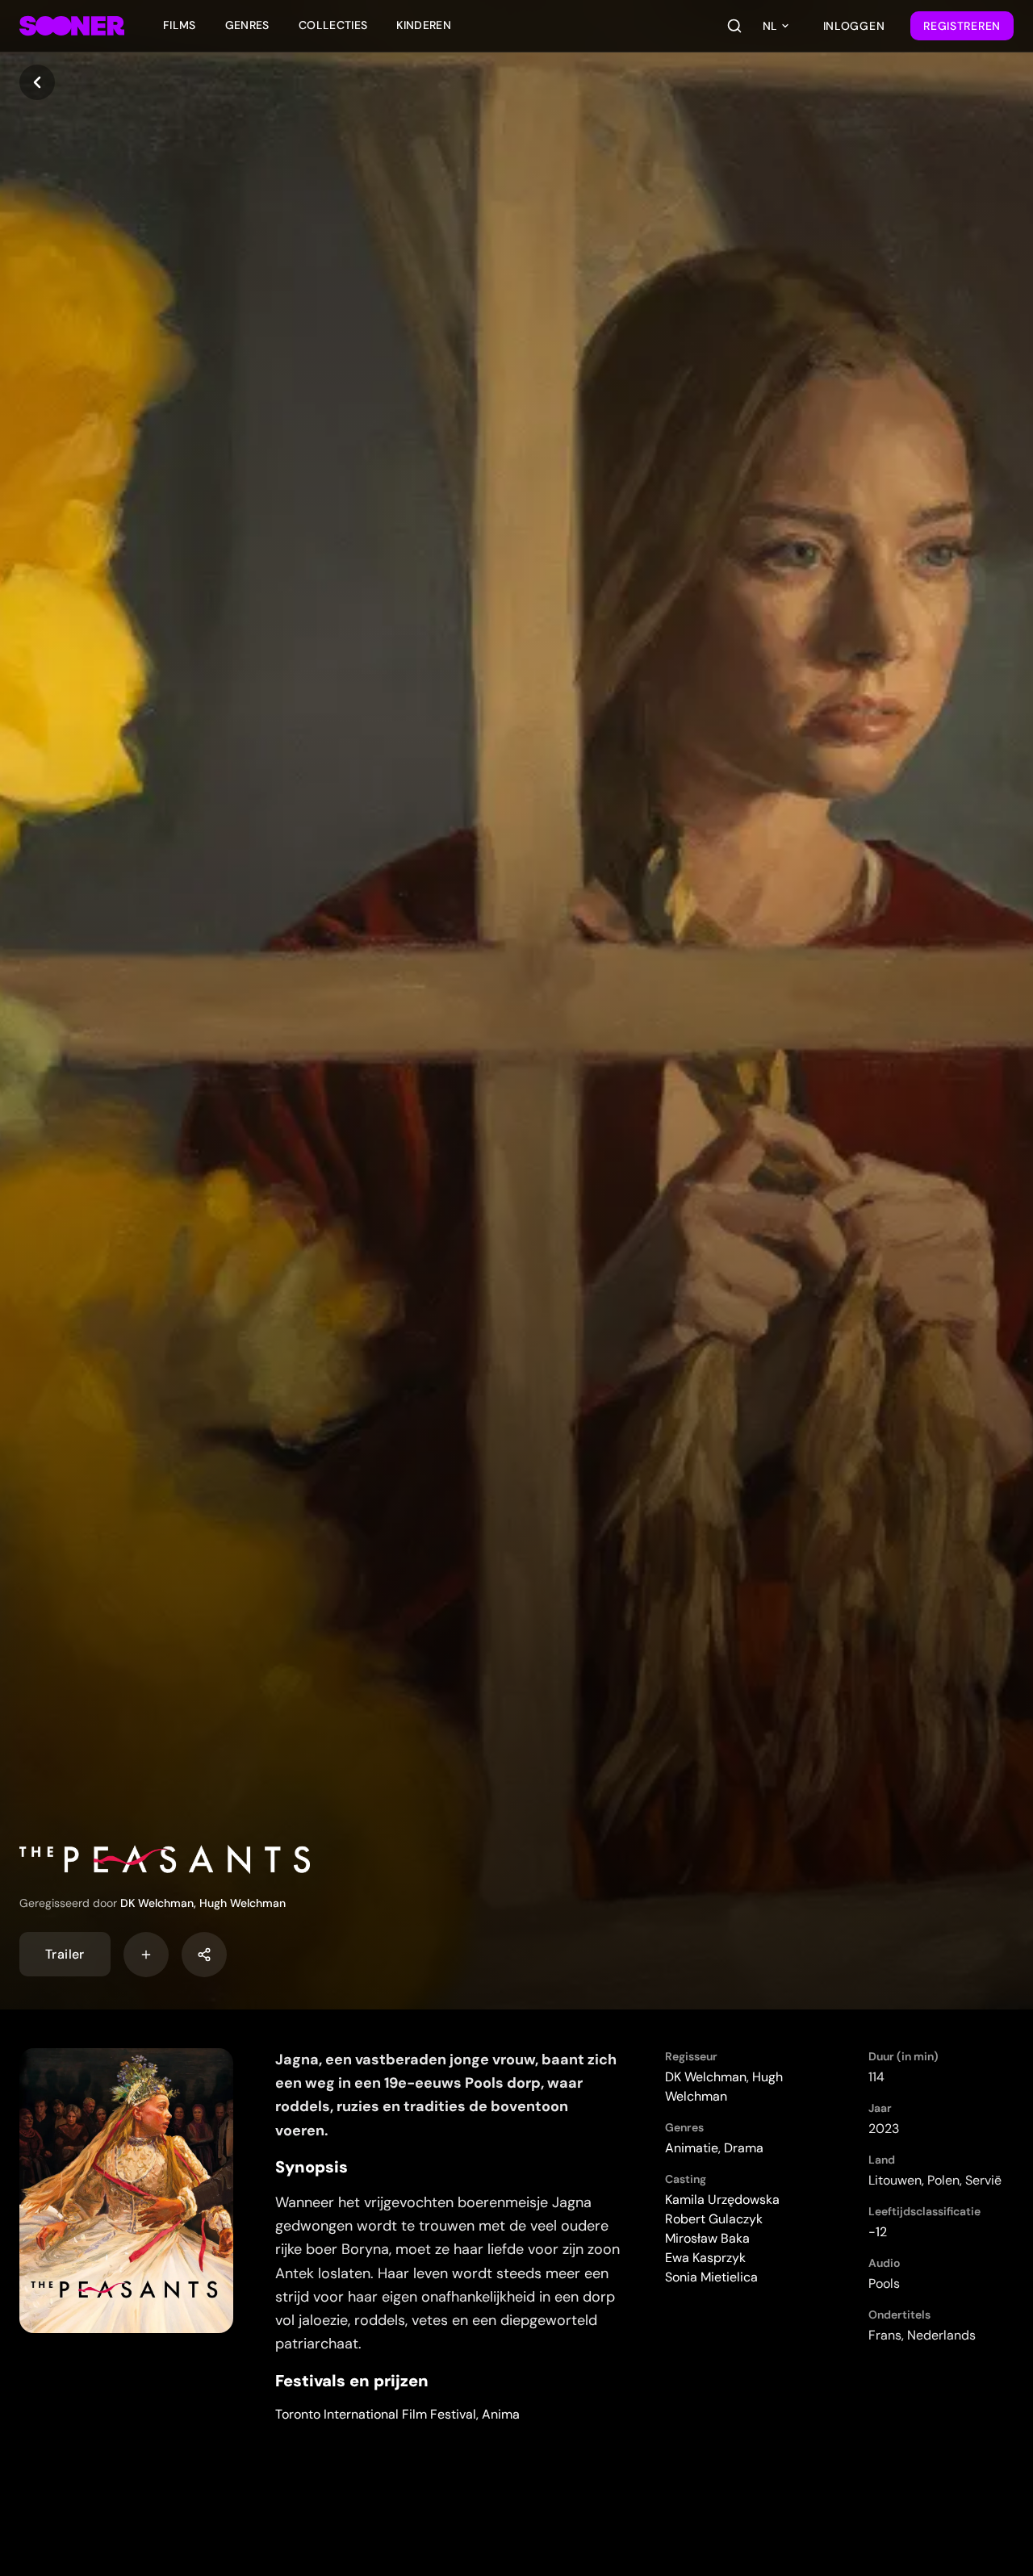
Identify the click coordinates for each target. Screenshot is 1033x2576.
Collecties (333, 25)
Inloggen (854, 26)
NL (770, 26)
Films (180, 25)
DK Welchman (157, 1903)
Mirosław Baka (707, 2238)
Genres (247, 25)
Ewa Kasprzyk (705, 2258)
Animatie (692, 2148)
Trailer (65, 1954)
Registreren (962, 26)
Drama (744, 2148)
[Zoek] (734, 26)
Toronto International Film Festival (376, 2414)
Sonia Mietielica (711, 2277)
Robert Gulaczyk (714, 2219)
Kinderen (424, 25)
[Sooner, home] (72, 26)
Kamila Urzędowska (722, 2200)
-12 (878, 2232)
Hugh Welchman (243, 1903)
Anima (501, 2414)
